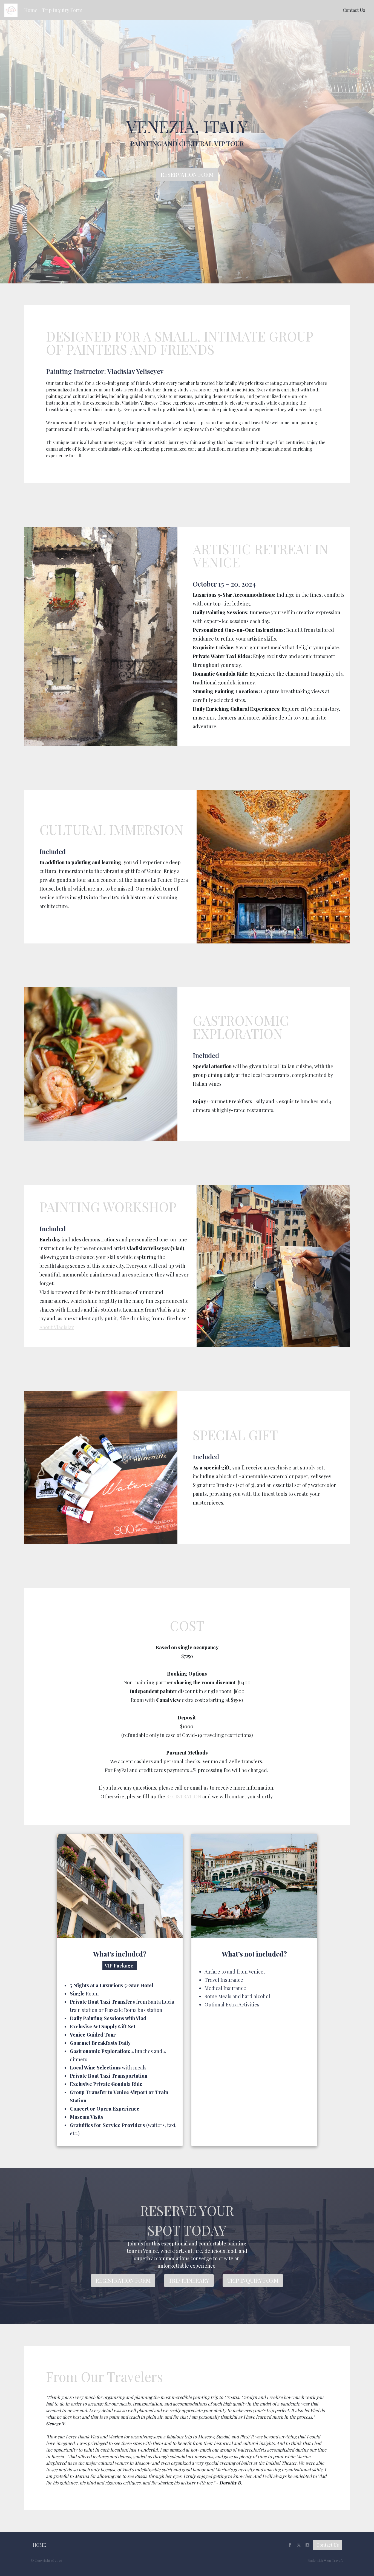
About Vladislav (57, 1327)
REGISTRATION (184, 1796)
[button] (31, 10)
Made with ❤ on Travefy (325, 2560)
